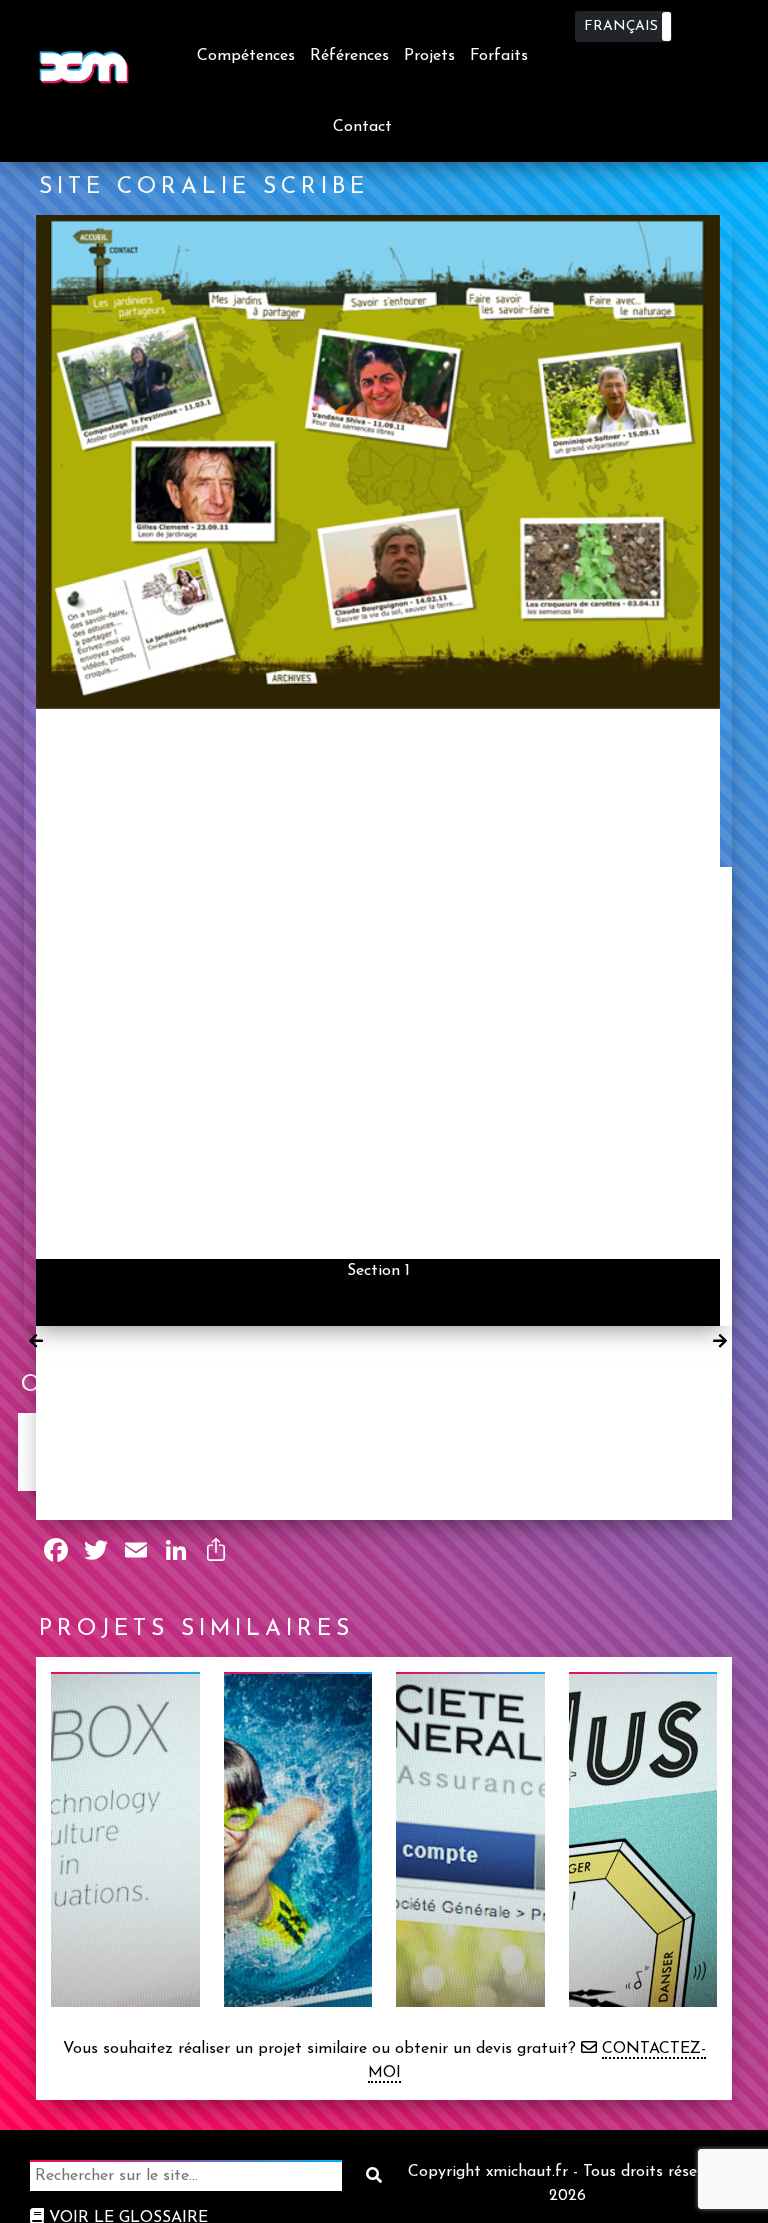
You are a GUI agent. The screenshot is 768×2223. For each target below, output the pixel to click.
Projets (429, 56)
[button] (623, 26)
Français (621, 26)
